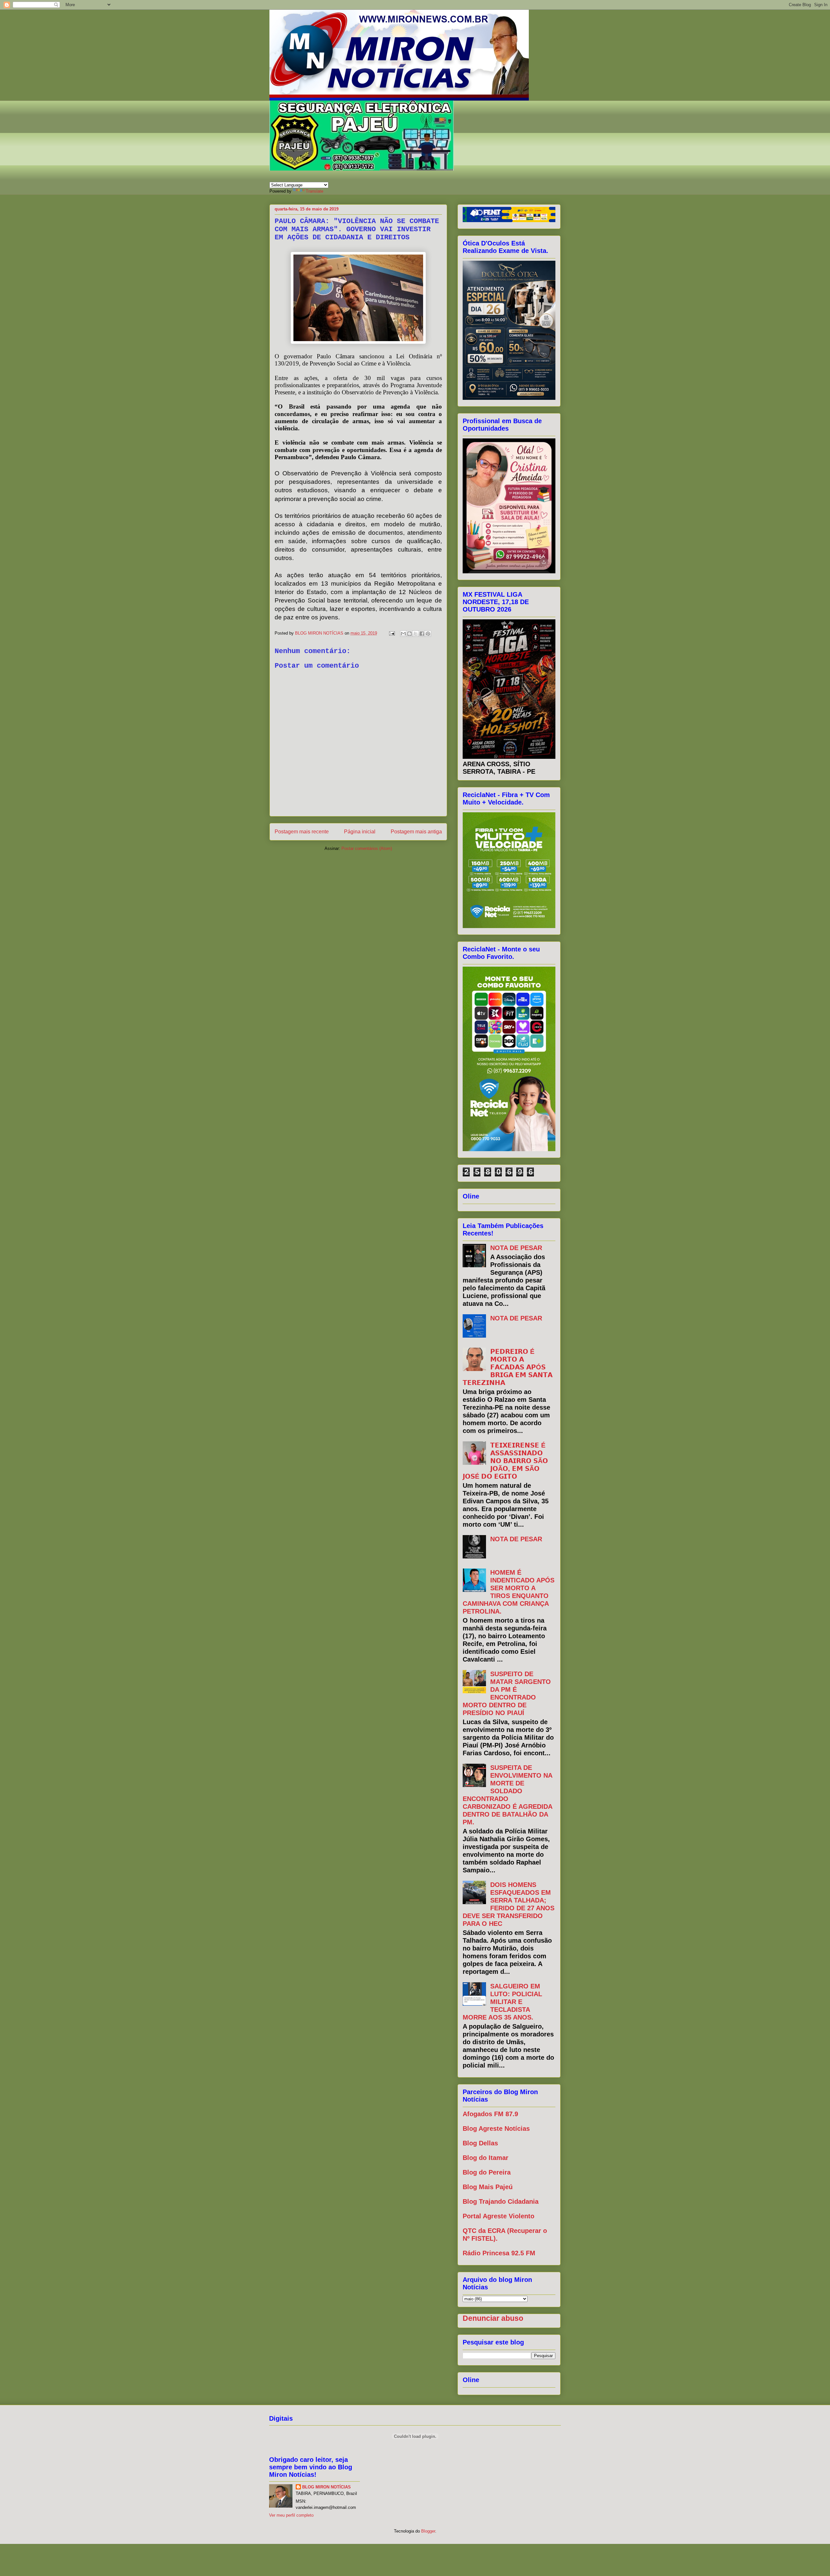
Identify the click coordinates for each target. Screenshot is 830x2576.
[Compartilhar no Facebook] (422, 634)
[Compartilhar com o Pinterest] (428, 634)
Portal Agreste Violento (498, 2216)
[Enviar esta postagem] (391, 633)
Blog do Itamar (486, 2158)
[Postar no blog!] (409, 634)
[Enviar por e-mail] (403, 634)
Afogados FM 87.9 (490, 2114)
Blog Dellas (480, 2143)
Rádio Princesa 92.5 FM (499, 2253)
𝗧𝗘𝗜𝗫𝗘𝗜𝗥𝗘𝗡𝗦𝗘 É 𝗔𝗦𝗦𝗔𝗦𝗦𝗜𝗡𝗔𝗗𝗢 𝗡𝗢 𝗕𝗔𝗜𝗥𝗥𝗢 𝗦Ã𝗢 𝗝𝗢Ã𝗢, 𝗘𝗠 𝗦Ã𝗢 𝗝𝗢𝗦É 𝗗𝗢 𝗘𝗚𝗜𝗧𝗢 (505, 1461)
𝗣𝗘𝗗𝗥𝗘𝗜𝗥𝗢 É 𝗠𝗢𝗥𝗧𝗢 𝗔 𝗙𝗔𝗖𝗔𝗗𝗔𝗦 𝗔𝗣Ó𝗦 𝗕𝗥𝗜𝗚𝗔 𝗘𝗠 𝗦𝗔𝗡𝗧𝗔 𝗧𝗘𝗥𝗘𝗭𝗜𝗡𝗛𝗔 (508, 1367)
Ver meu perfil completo (291, 2515)
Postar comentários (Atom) (367, 848)
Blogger (428, 2531)
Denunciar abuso (493, 2318)
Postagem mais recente (302, 832)
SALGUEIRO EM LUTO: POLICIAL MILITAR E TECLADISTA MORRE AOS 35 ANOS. (502, 2002)
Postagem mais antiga (416, 832)
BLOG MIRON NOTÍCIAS (326, 2487)
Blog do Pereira (487, 2172)
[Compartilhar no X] (416, 634)
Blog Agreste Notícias (496, 2129)
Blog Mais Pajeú (488, 2187)
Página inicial (360, 832)
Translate (314, 191)
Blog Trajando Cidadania (501, 2201)
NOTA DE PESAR (516, 1248)
